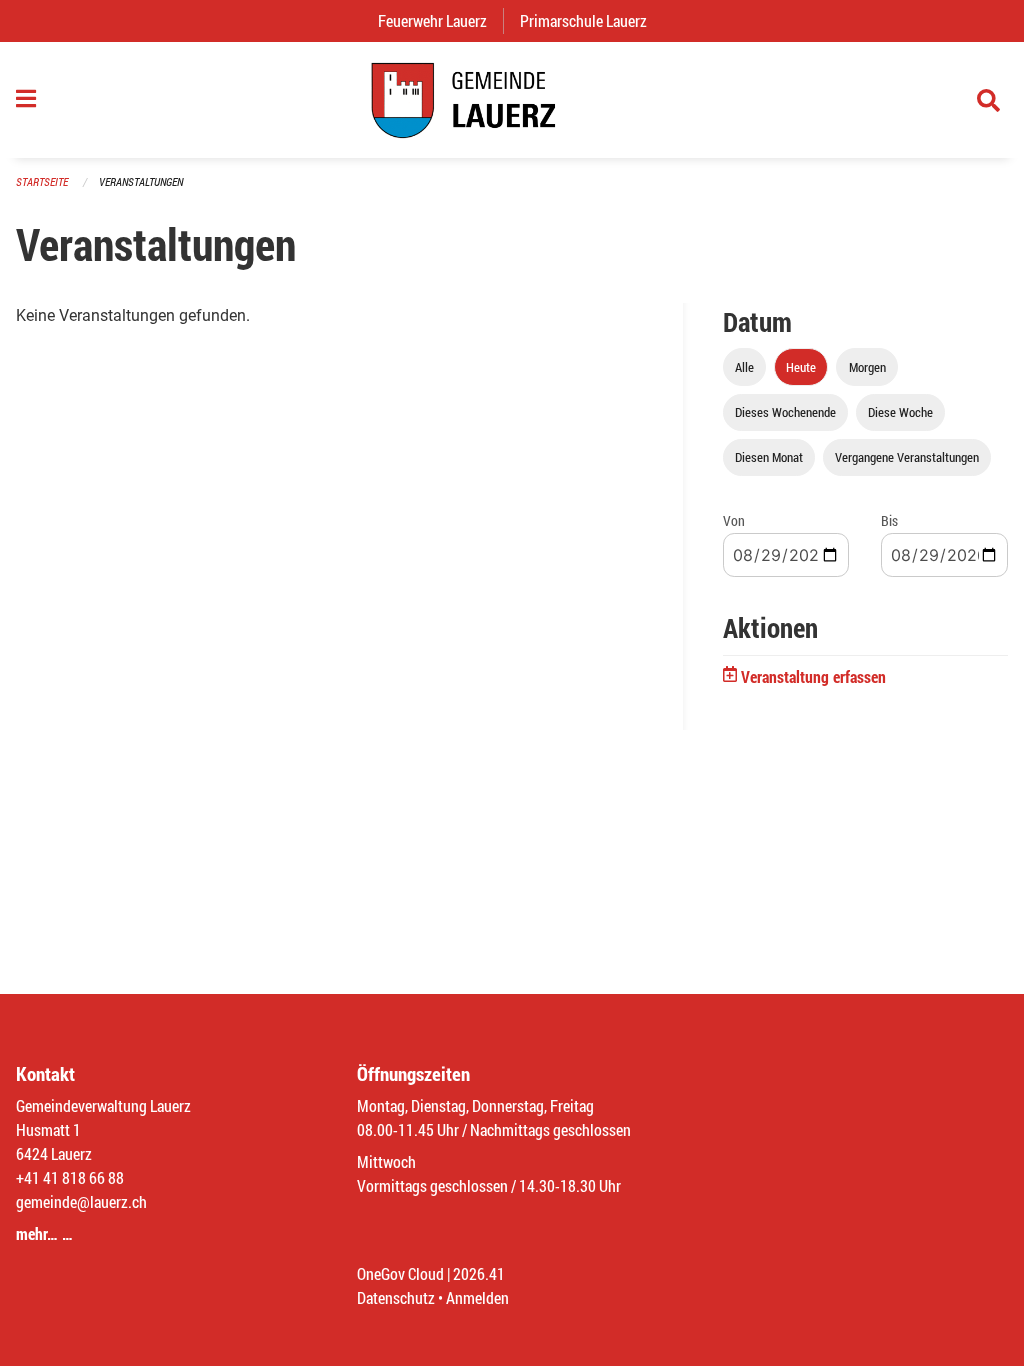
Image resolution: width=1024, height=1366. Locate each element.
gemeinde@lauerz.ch (81, 1201)
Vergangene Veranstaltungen (907, 457)
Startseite (42, 181)
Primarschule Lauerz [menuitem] (591, 20)
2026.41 (479, 1273)
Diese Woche (900, 412)
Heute (801, 367)
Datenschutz (396, 1297)
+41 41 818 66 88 (70, 1177)
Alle (744, 367)
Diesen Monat (769, 457)
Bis (889, 520)
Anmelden (477, 1297)
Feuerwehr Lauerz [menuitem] (440, 20)
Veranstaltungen (141, 181)
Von (734, 520)
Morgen (867, 367)
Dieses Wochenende (785, 412)
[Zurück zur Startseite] (512, 100)
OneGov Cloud (400, 1273)
